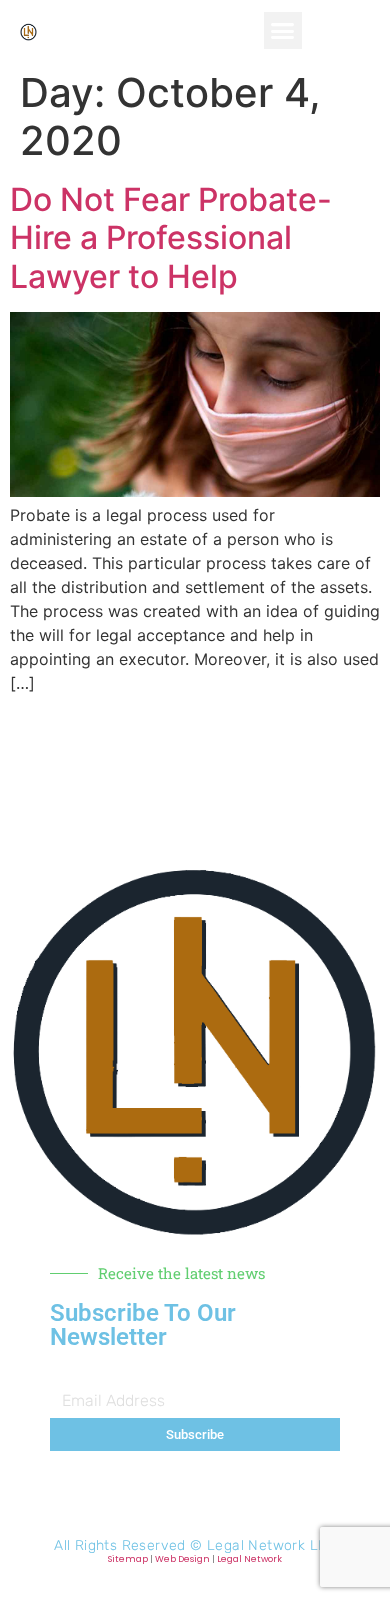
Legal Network (249, 1559)
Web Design (182, 1559)
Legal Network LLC (271, 1545)
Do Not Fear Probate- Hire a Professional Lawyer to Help (171, 238)
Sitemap (128, 1559)
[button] (283, 31)
